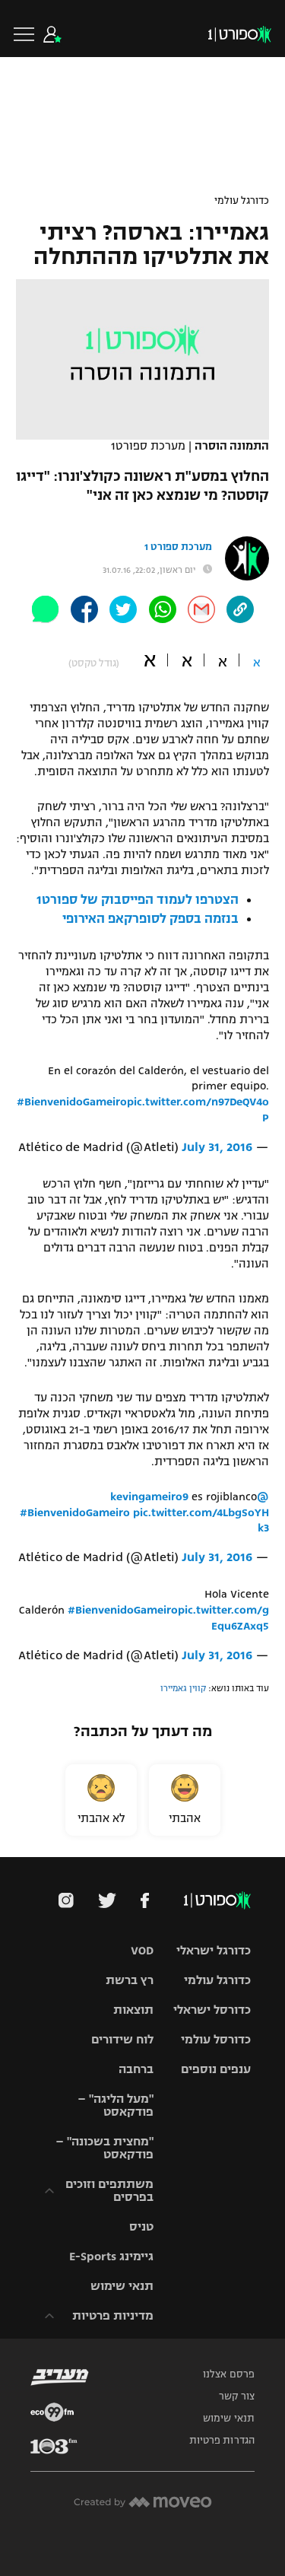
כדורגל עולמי (242, 201)
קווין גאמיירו (183, 1688)
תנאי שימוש (122, 2286)
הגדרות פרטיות (222, 2441)
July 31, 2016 (217, 1147)
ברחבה (136, 2069)
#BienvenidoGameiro (72, 1102)
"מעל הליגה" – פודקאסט (116, 2105)
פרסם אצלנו (229, 2374)
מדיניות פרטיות (113, 2315)
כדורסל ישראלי (212, 2010)
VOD (142, 1950)
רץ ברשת (130, 1980)
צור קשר (237, 2396)
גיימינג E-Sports (111, 2256)
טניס (141, 2226)
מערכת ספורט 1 (178, 547)
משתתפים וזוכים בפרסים (109, 2190)
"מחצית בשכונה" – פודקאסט (104, 2148)
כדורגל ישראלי (214, 1950)
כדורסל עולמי (216, 2039)
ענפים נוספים (216, 2069)
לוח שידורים (122, 2039)
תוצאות (133, 2010)
